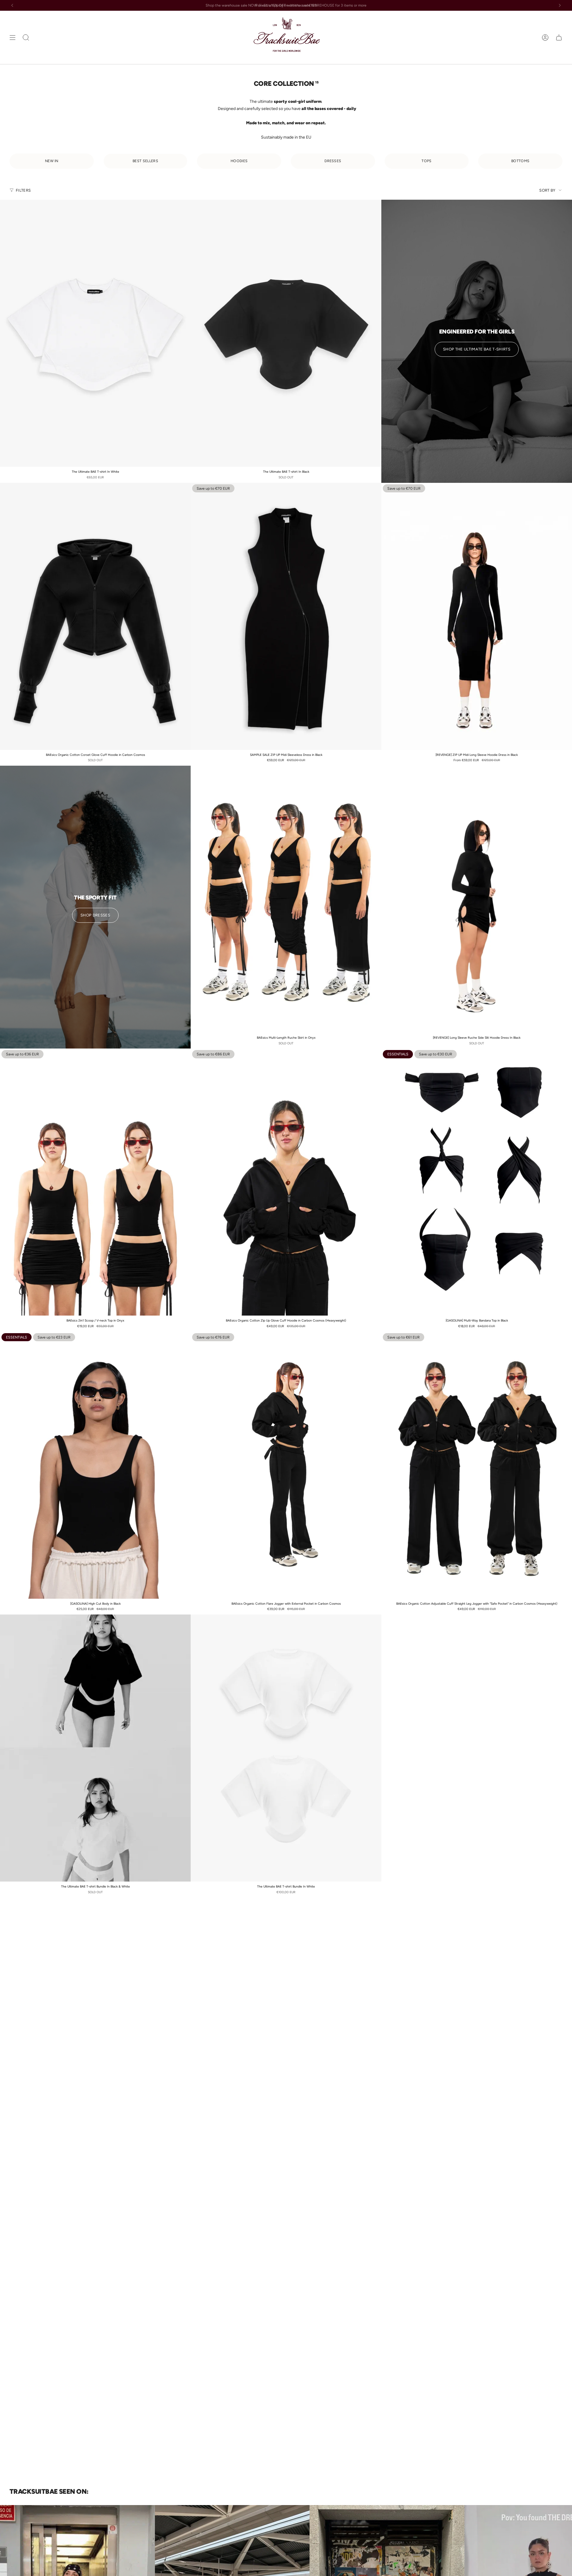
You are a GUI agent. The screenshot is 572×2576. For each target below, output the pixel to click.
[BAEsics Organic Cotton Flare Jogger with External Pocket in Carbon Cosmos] (286, 1465)
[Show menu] (13, 37)
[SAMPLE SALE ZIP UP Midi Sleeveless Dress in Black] (286, 616)
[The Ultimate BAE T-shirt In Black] (286, 333)
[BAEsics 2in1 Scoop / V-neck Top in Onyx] (95, 1182)
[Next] (560, 5)
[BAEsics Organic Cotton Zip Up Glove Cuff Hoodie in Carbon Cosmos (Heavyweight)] (286, 1182)
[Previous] (12, 5)
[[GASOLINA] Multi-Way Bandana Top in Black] (477, 1182)
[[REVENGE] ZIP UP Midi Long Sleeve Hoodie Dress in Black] (477, 616)
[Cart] (559, 37)
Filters (23, 190)
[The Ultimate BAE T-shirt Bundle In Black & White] (95, 1748)
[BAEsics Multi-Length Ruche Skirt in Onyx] (286, 899)
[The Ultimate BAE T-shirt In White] (95, 333)
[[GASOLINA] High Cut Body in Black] (95, 1465)
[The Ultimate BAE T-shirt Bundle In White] (286, 1748)
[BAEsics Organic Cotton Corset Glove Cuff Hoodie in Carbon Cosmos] (95, 616)
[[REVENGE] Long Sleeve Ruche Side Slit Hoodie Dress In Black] (477, 899)
